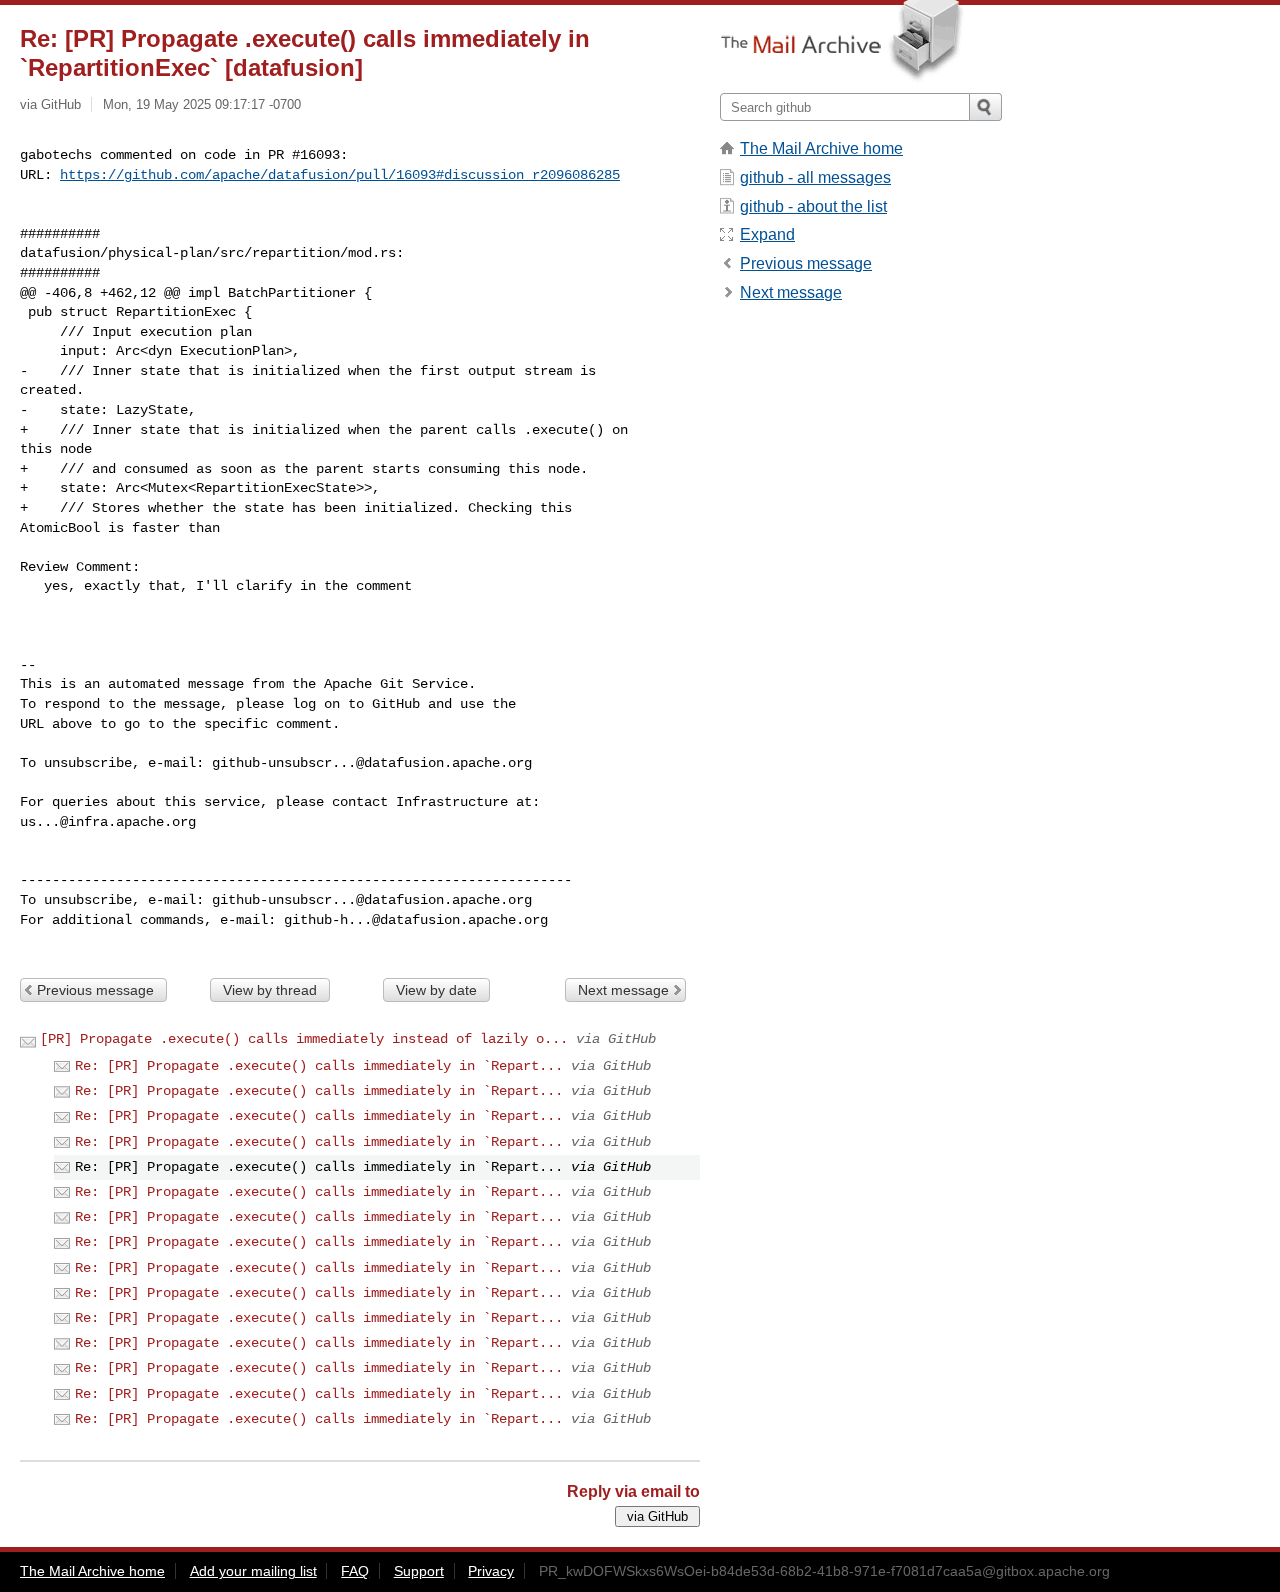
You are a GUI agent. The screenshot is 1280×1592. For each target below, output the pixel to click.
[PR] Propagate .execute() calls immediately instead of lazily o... (304, 1039)
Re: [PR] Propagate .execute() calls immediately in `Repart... (319, 1066)
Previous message (95, 990)
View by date (436, 990)
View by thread (270, 990)
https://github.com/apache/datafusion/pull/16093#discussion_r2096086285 (340, 175)
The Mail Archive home (821, 148)
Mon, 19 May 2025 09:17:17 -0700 (202, 104)
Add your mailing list (253, 1571)
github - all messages (815, 177)
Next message (623, 990)
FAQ (355, 1571)
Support (419, 1571)
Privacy (491, 1571)
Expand (767, 234)
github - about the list (813, 206)
